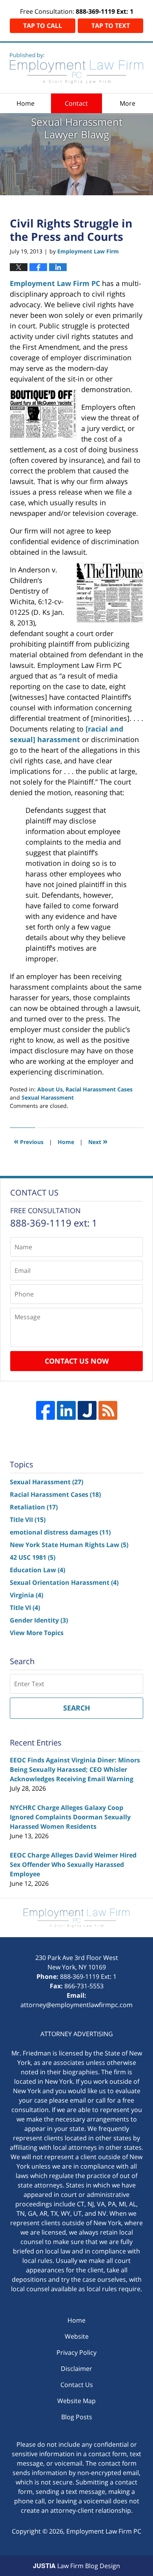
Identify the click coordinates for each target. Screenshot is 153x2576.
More (127, 103)
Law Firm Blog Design (76, 2566)
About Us (50, 1089)
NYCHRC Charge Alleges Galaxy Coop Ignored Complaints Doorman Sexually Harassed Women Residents (70, 1817)
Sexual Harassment (48, 1097)
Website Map (76, 2401)
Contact (76, 103)
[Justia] (87, 1410)
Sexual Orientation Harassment (64, 1582)
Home (25, 103)
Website (77, 2336)
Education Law (37, 1570)
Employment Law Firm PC (55, 283)
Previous (29, 1141)
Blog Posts (77, 2417)
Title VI (25, 1608)
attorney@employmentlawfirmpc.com (76, 2005)
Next (98, 1141)
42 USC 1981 (33, 1557)
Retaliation (34, 1507)
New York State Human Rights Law (69, 1545)
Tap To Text (111, 26)
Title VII (28, 1520)
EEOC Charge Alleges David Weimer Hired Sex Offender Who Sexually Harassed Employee (73, 1865)
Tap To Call (43, 26)
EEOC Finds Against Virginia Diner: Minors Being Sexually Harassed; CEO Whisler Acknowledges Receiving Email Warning (75, 1769)
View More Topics (37, 1633)
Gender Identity (39, 1620)
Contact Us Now (77, 1361)
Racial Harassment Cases (99, 1089)
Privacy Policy (76, 2352)
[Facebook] (46, 1410)
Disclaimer (76, 2369)
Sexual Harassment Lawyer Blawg (76, 68)
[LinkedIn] (66, 1410)
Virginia (26, 1595)
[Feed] (108, 1410)
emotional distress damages (60, 1532)
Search (77, 1708)
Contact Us (77, 2385)
